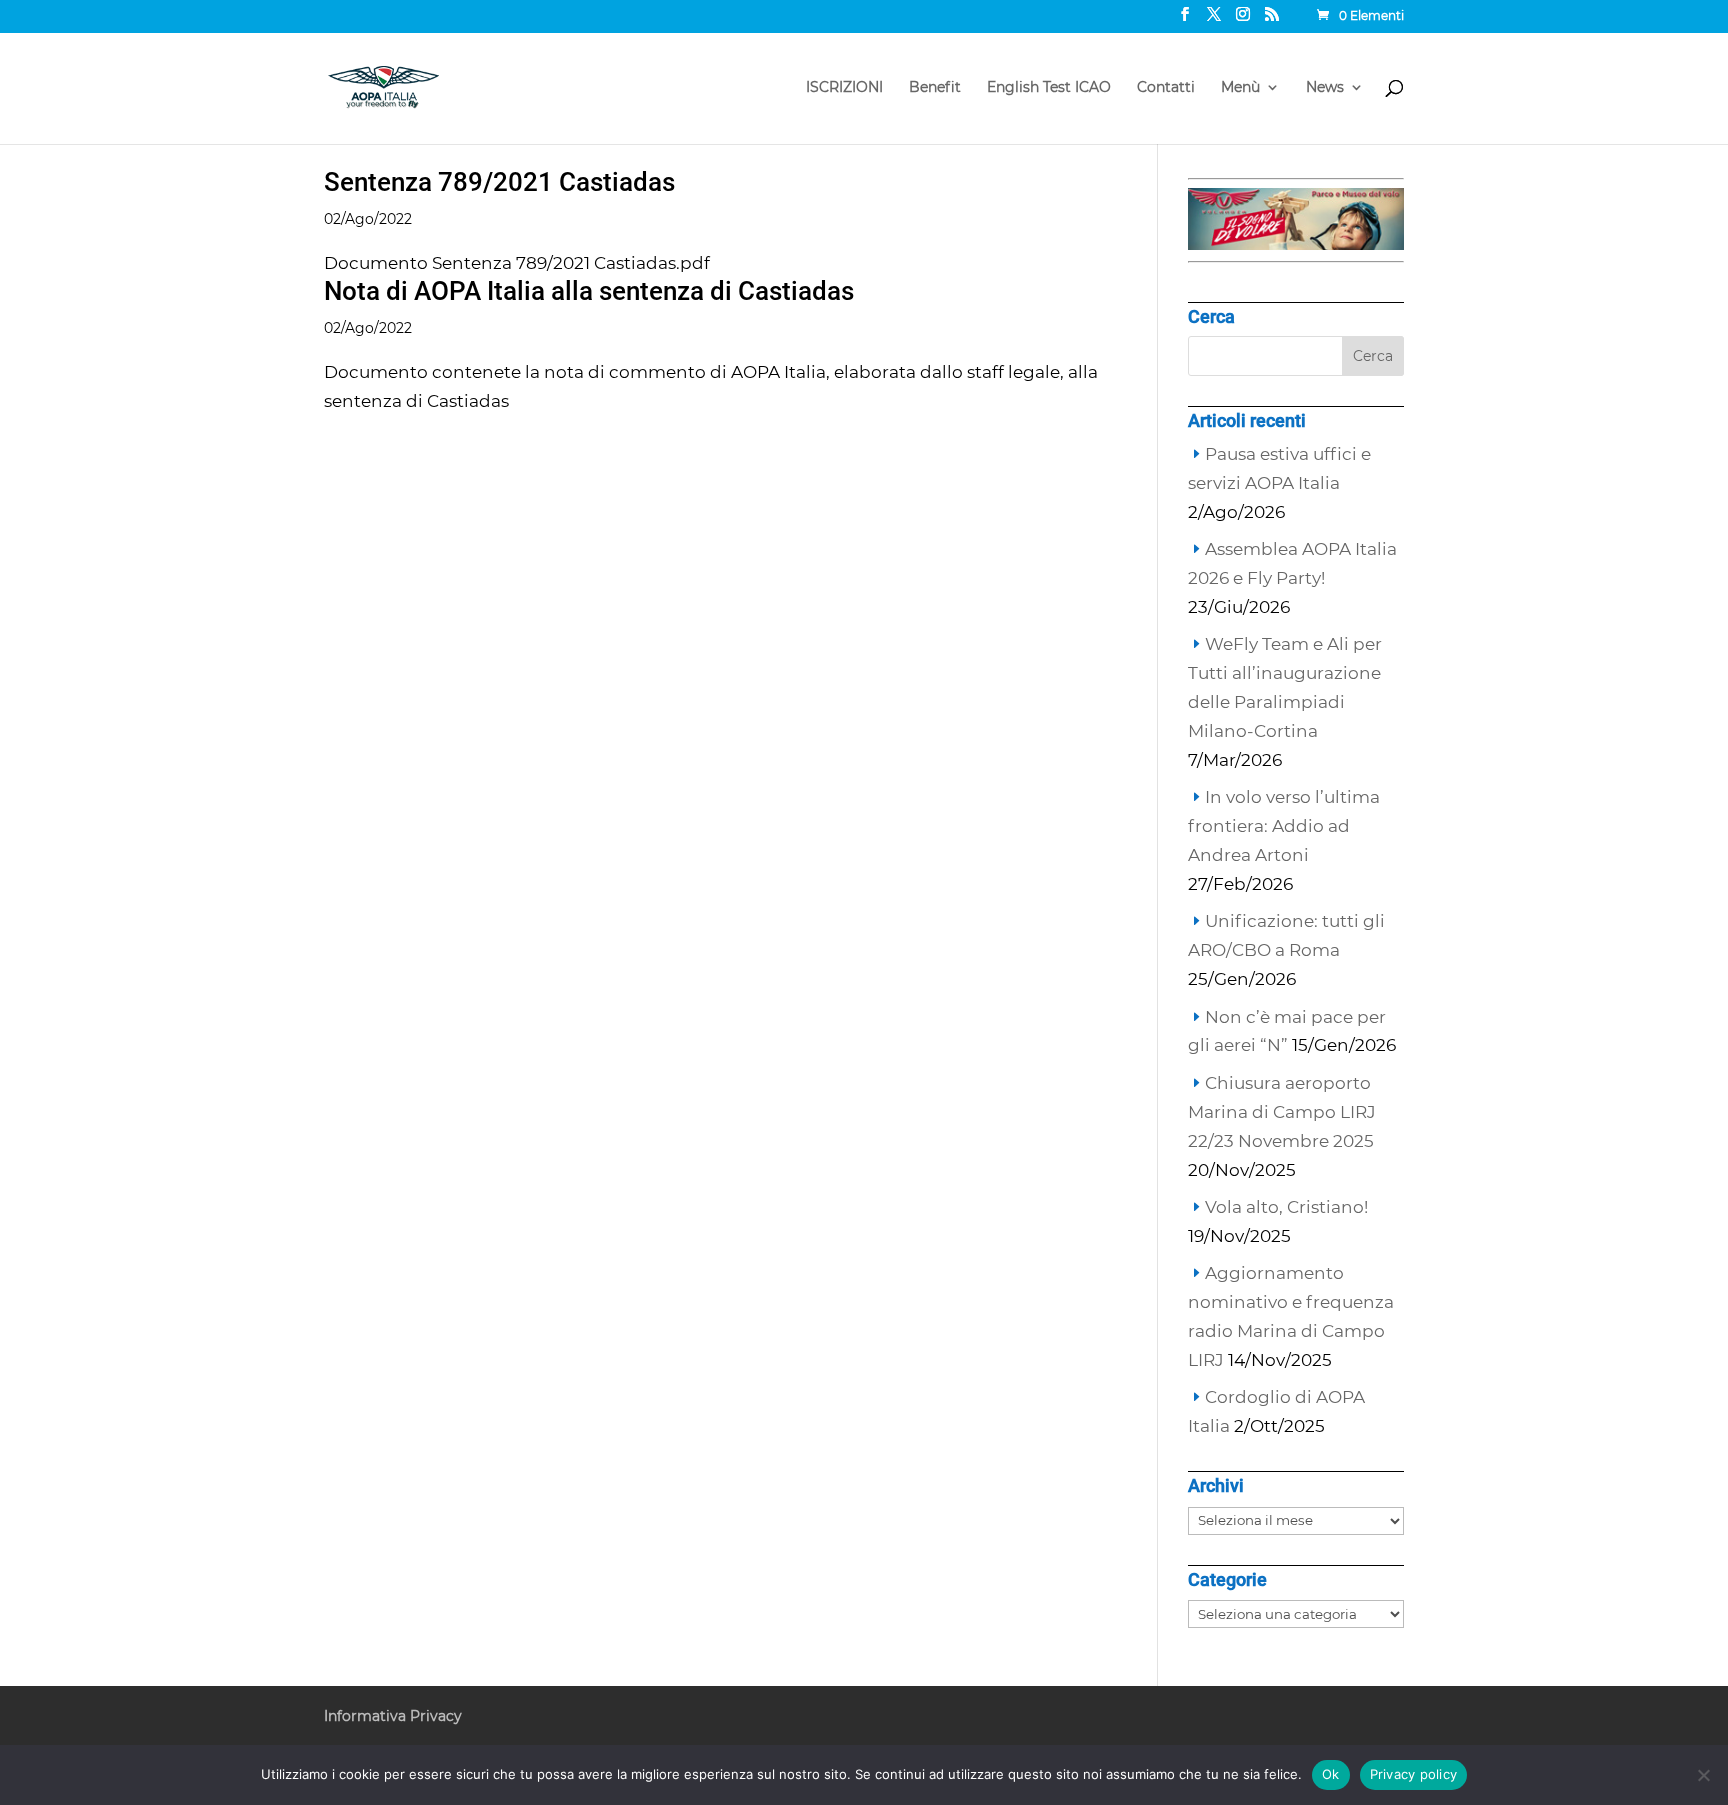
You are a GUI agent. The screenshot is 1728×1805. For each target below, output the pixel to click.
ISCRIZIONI (844, 88)
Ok (1331, 1774)
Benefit (935, 88)
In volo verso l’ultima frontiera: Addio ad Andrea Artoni (1284, 826)
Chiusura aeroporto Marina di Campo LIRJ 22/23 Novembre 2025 (1282, 1112)
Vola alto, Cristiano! (1286, 1207)
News (1325, 88)
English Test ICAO (1049, 88)
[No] (1703, 1775)
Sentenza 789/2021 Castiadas (499, 182)
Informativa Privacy (393, 1716)
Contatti (1166, 88)
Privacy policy (1414, 1774)
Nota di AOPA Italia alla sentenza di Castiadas (589, 291)
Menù (1240, 88)
